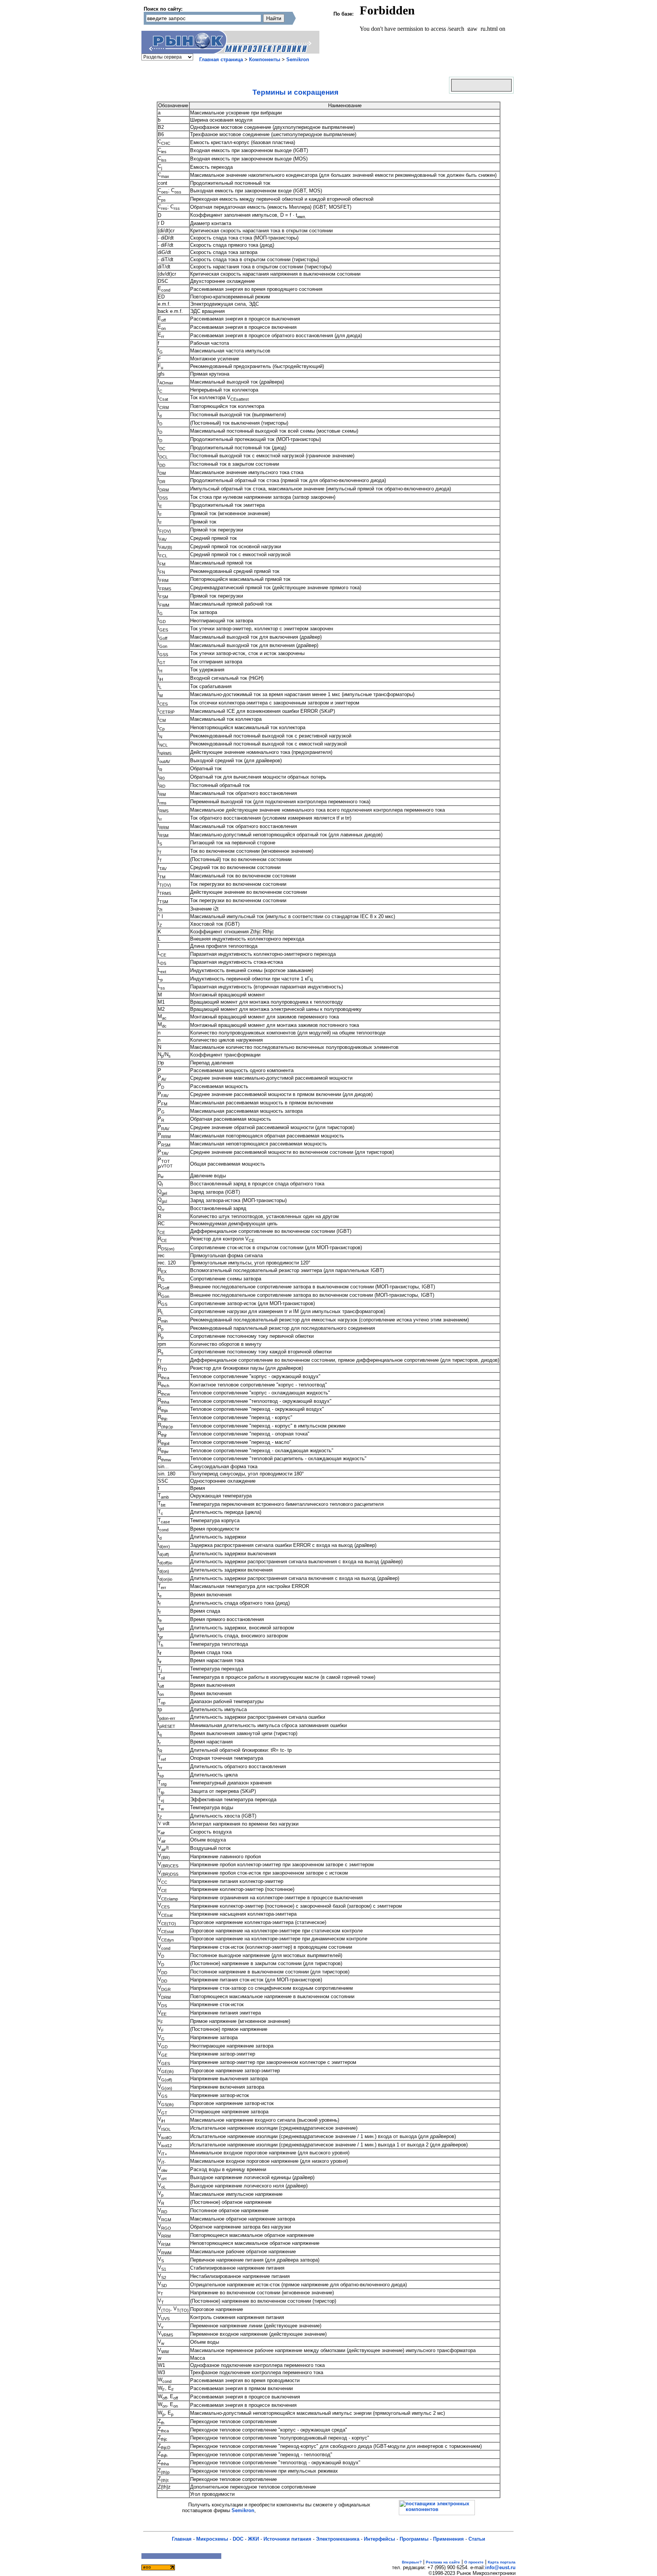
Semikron (298, 59)
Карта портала (502, 2562)
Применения (448, 2539)
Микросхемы (212, 2539)
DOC (238, 2539)
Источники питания (287, 2539)
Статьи (477, 2539)
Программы (414, 2539)
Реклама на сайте (443, 2562)
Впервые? (412, 2562)
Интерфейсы (379, 2539)
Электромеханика (338, 2539)
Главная (182, 2539)
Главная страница (221, 59)
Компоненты (265, 59)
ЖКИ (253, 2539)
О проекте (474, 2562)
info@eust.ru (500, 2567)
